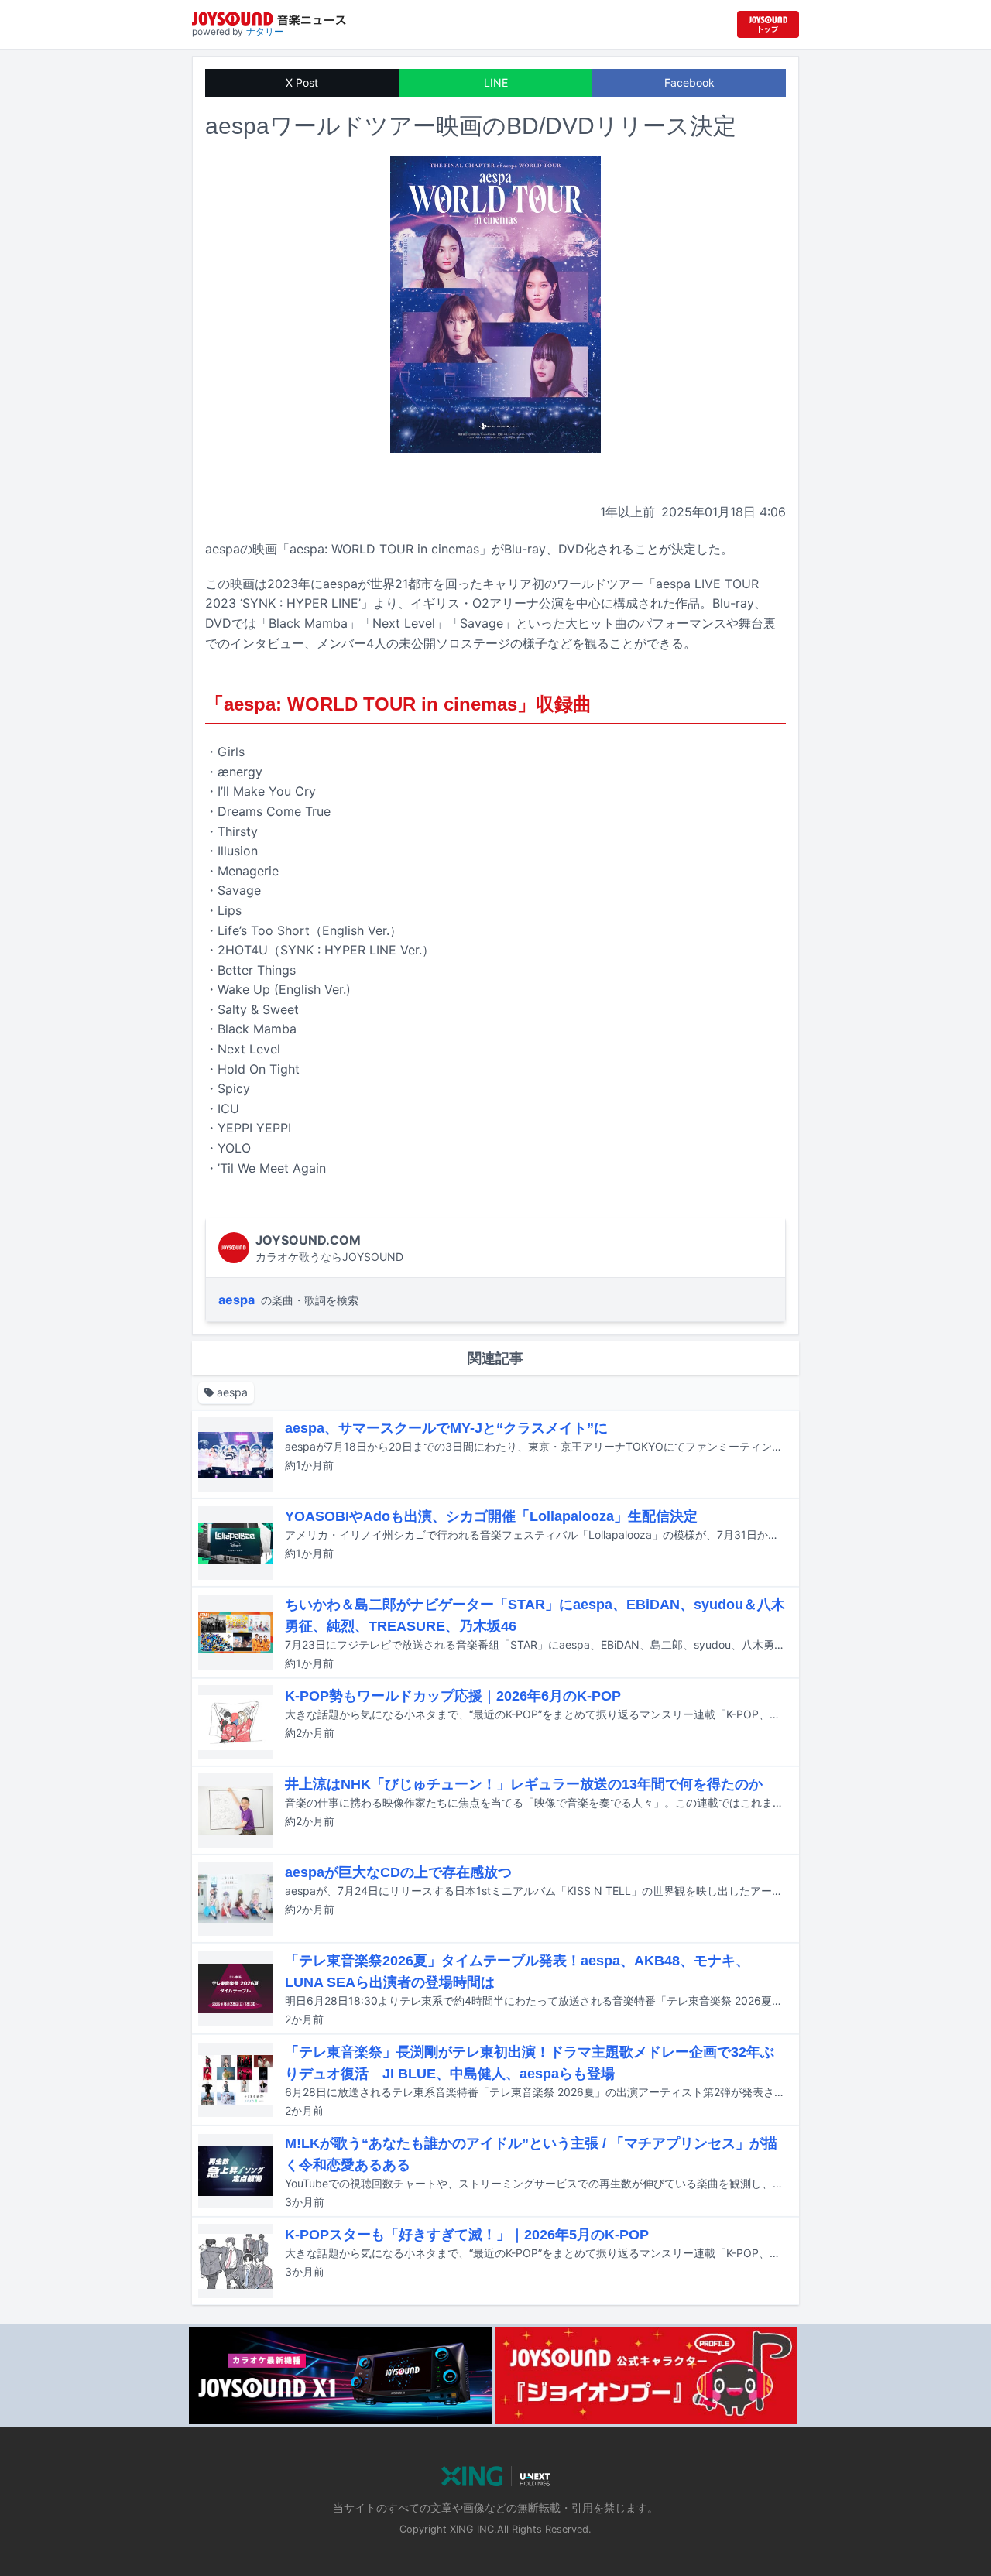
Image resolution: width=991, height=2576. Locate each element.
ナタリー (265, 31)
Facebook (689, 82)
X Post (302, 82)
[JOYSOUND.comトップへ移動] (768, 24)
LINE (496, 82)
